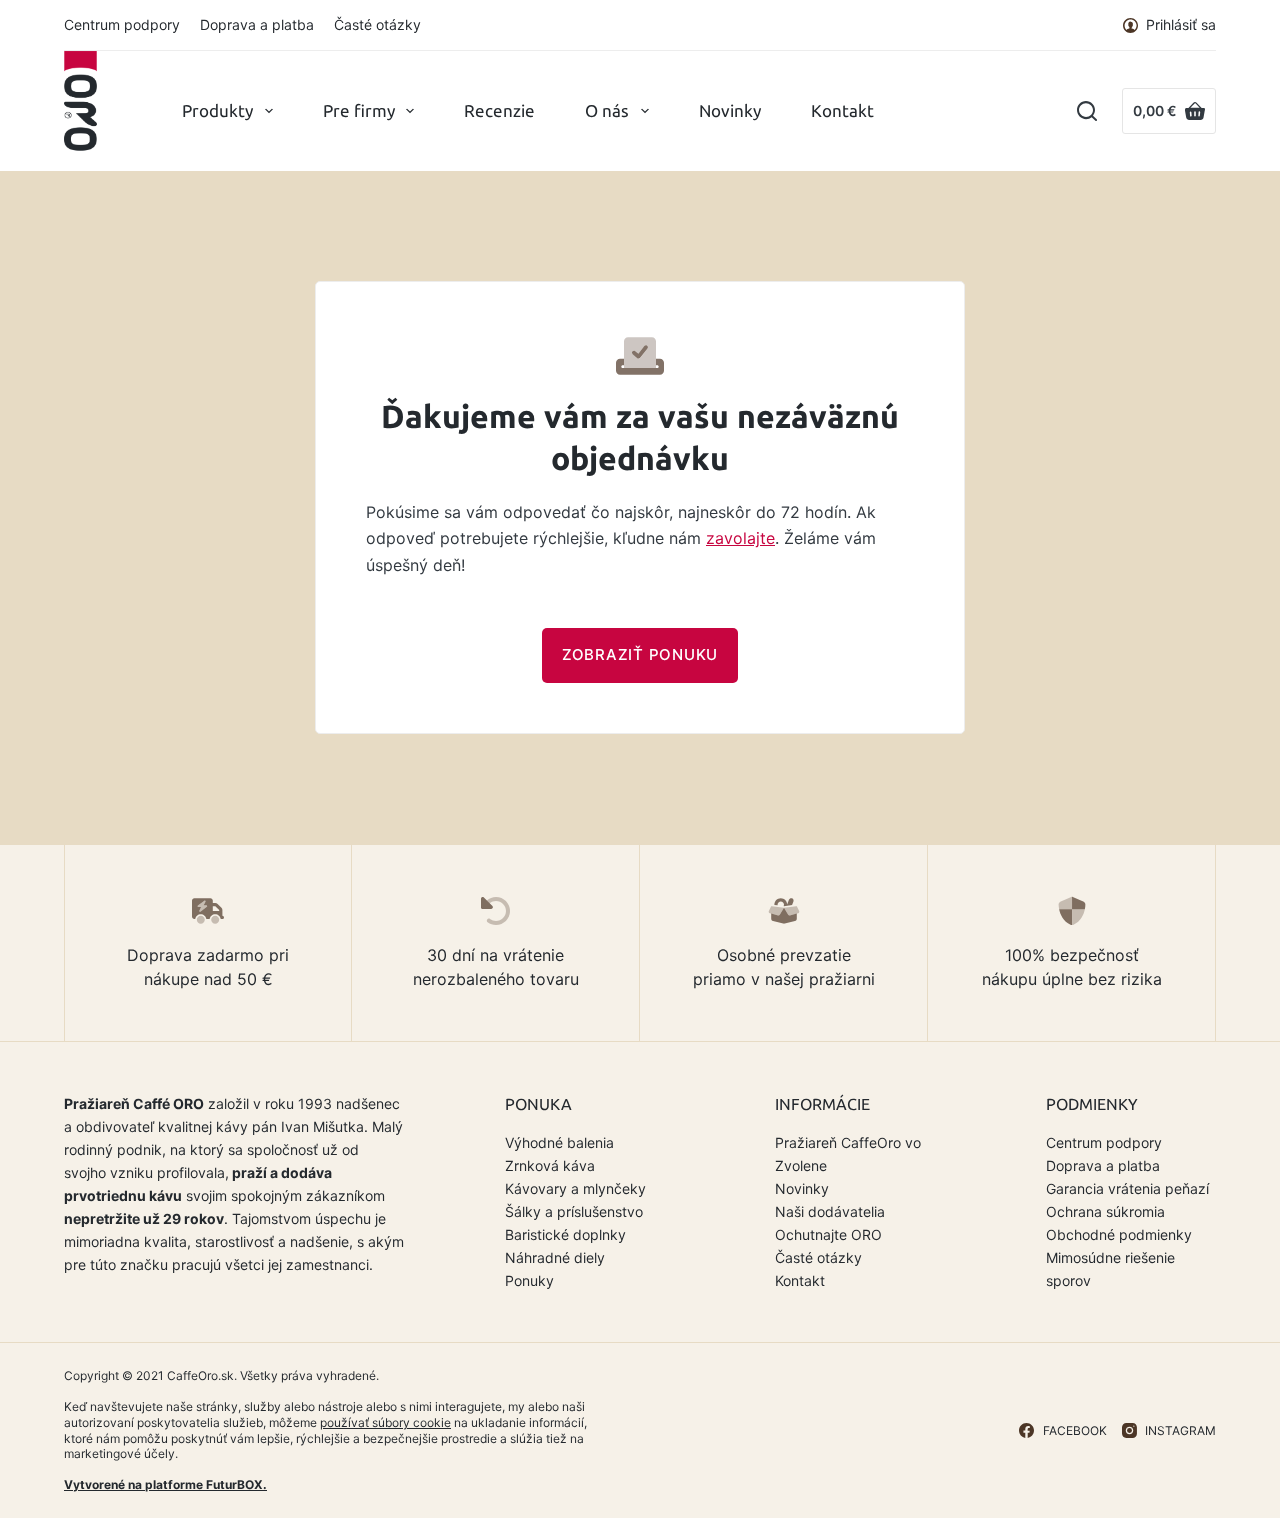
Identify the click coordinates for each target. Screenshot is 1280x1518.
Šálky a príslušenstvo (574, 1211)
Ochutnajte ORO (828, 1234)
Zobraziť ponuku (640, 654)
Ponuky (529, 1280)
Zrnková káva (550, 1165)
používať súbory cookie (385, 1422)
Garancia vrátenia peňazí (1127, 1188)
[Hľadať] (1087, 111)
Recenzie (499, 110)
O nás (607, 110)
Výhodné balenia (559, 1142)
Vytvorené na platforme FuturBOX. (165, 1484)
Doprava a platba (257, 24)
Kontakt (842, 110)
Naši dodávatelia (830, 1211)
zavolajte (740, 538)
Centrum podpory (122, 24)
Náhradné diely (555, 1257)
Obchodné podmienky (1119, 1234)
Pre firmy (359, 110)
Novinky (730, 110)
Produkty (217, 110)
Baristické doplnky (565, 1234)
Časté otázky (377, 24)
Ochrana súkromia (1105, 1211)
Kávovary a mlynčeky (575, 1188)
